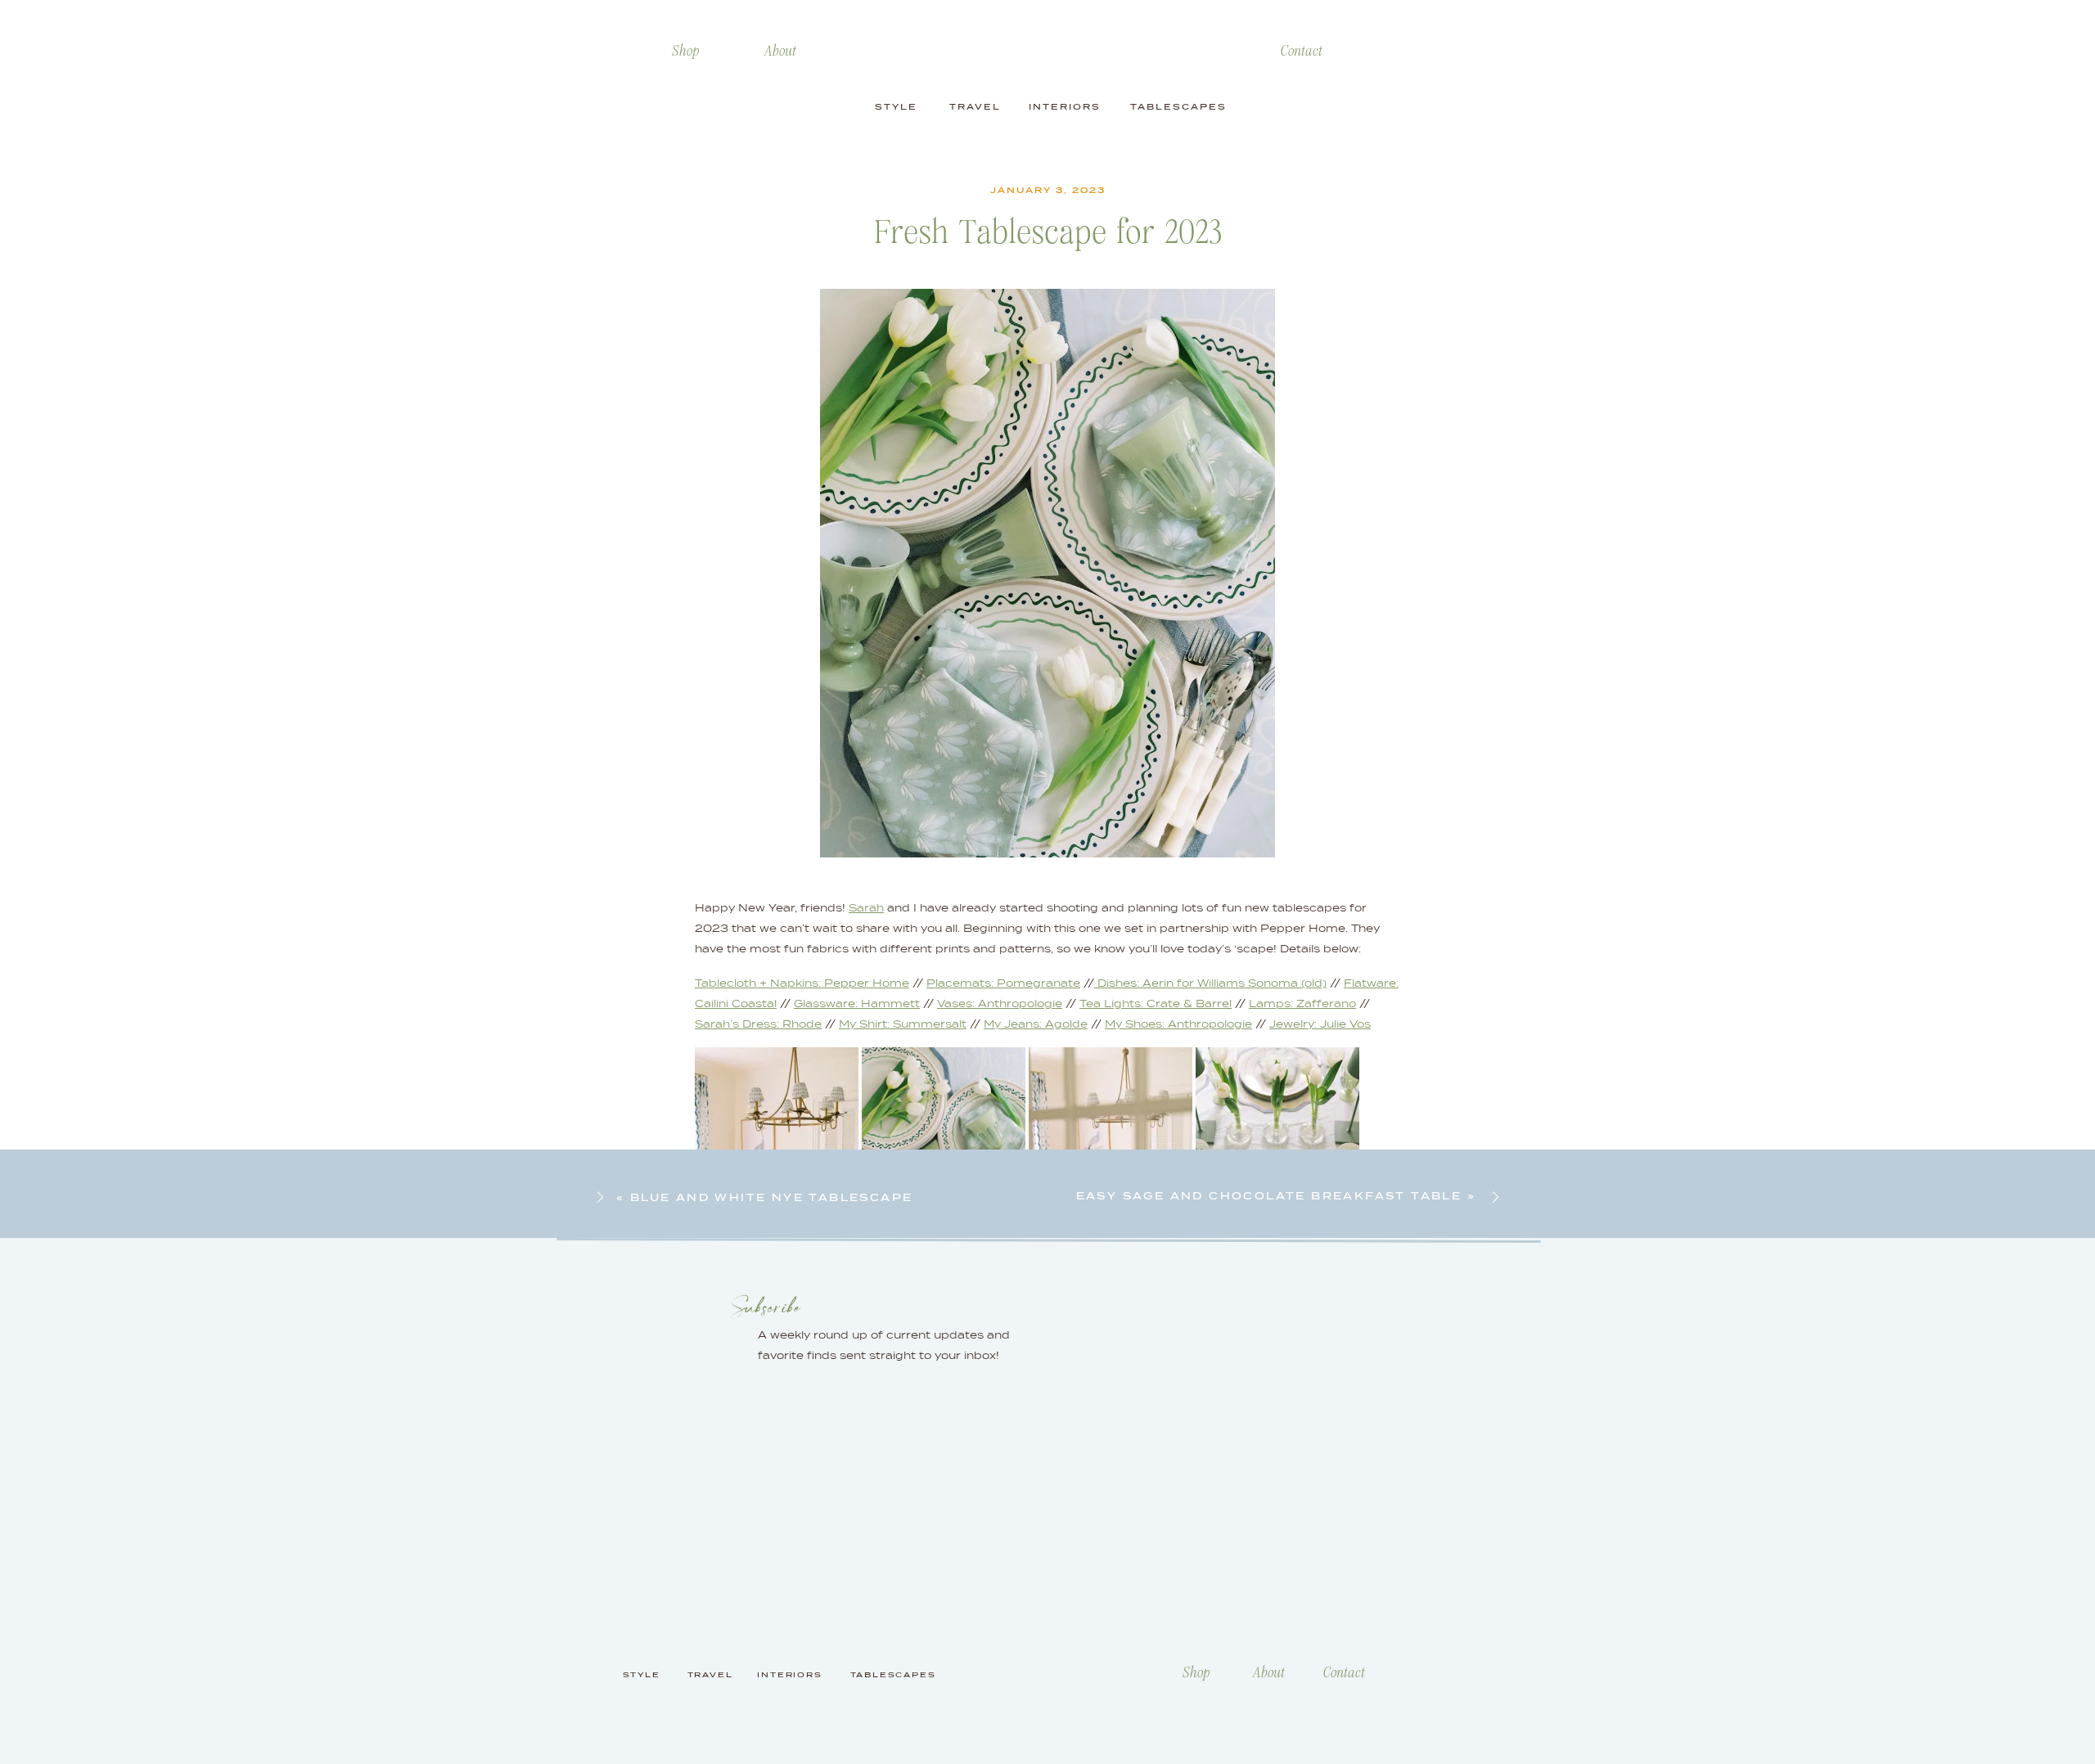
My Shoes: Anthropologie (1178, 1024)
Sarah (866, 908)
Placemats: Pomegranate (1003, 983)
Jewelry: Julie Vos (1320, 1024)
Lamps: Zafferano (1302, 1004)
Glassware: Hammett (857, 1004)
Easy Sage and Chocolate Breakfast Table (1269, 1196)
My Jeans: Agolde (1036, 1024)
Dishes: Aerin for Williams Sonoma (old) (1210, 983)
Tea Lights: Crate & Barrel (1156, 1004)
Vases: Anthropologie (1000, 1004)
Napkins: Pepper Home (838, 983)
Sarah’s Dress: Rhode (758, 1024)
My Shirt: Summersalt (903, 1024)
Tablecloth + (731, 983)
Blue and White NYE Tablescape (772, 1197)
